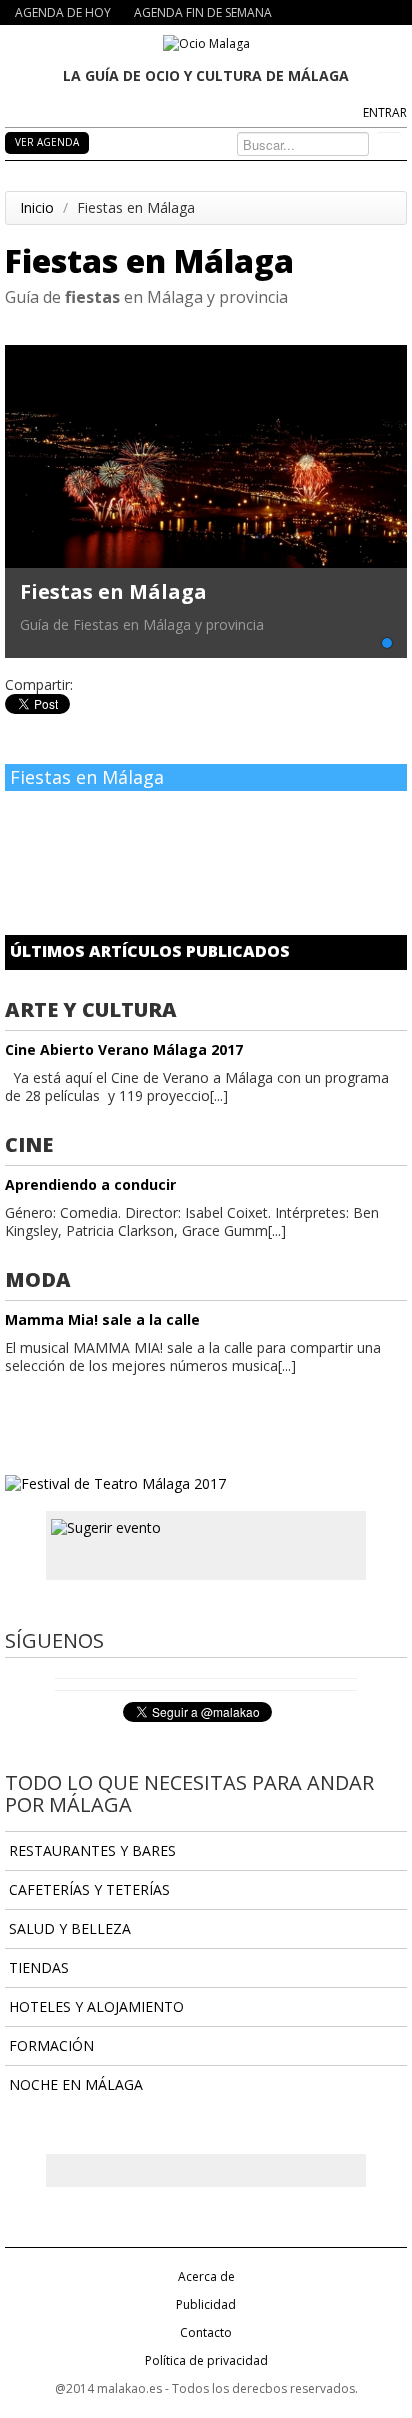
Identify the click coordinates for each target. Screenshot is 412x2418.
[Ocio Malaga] (206, 42)
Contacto (206, 2332)
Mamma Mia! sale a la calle (102, 1319)
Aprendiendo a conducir (90, 1184)
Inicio (37, 207)
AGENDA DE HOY (63, 12)
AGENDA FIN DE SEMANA (203, 12)
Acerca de (206, 2276)
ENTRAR (385, 112)
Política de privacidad (206, 2360)
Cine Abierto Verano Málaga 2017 (124, 1049)
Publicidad (206, 2304)
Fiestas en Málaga (113, 591)
